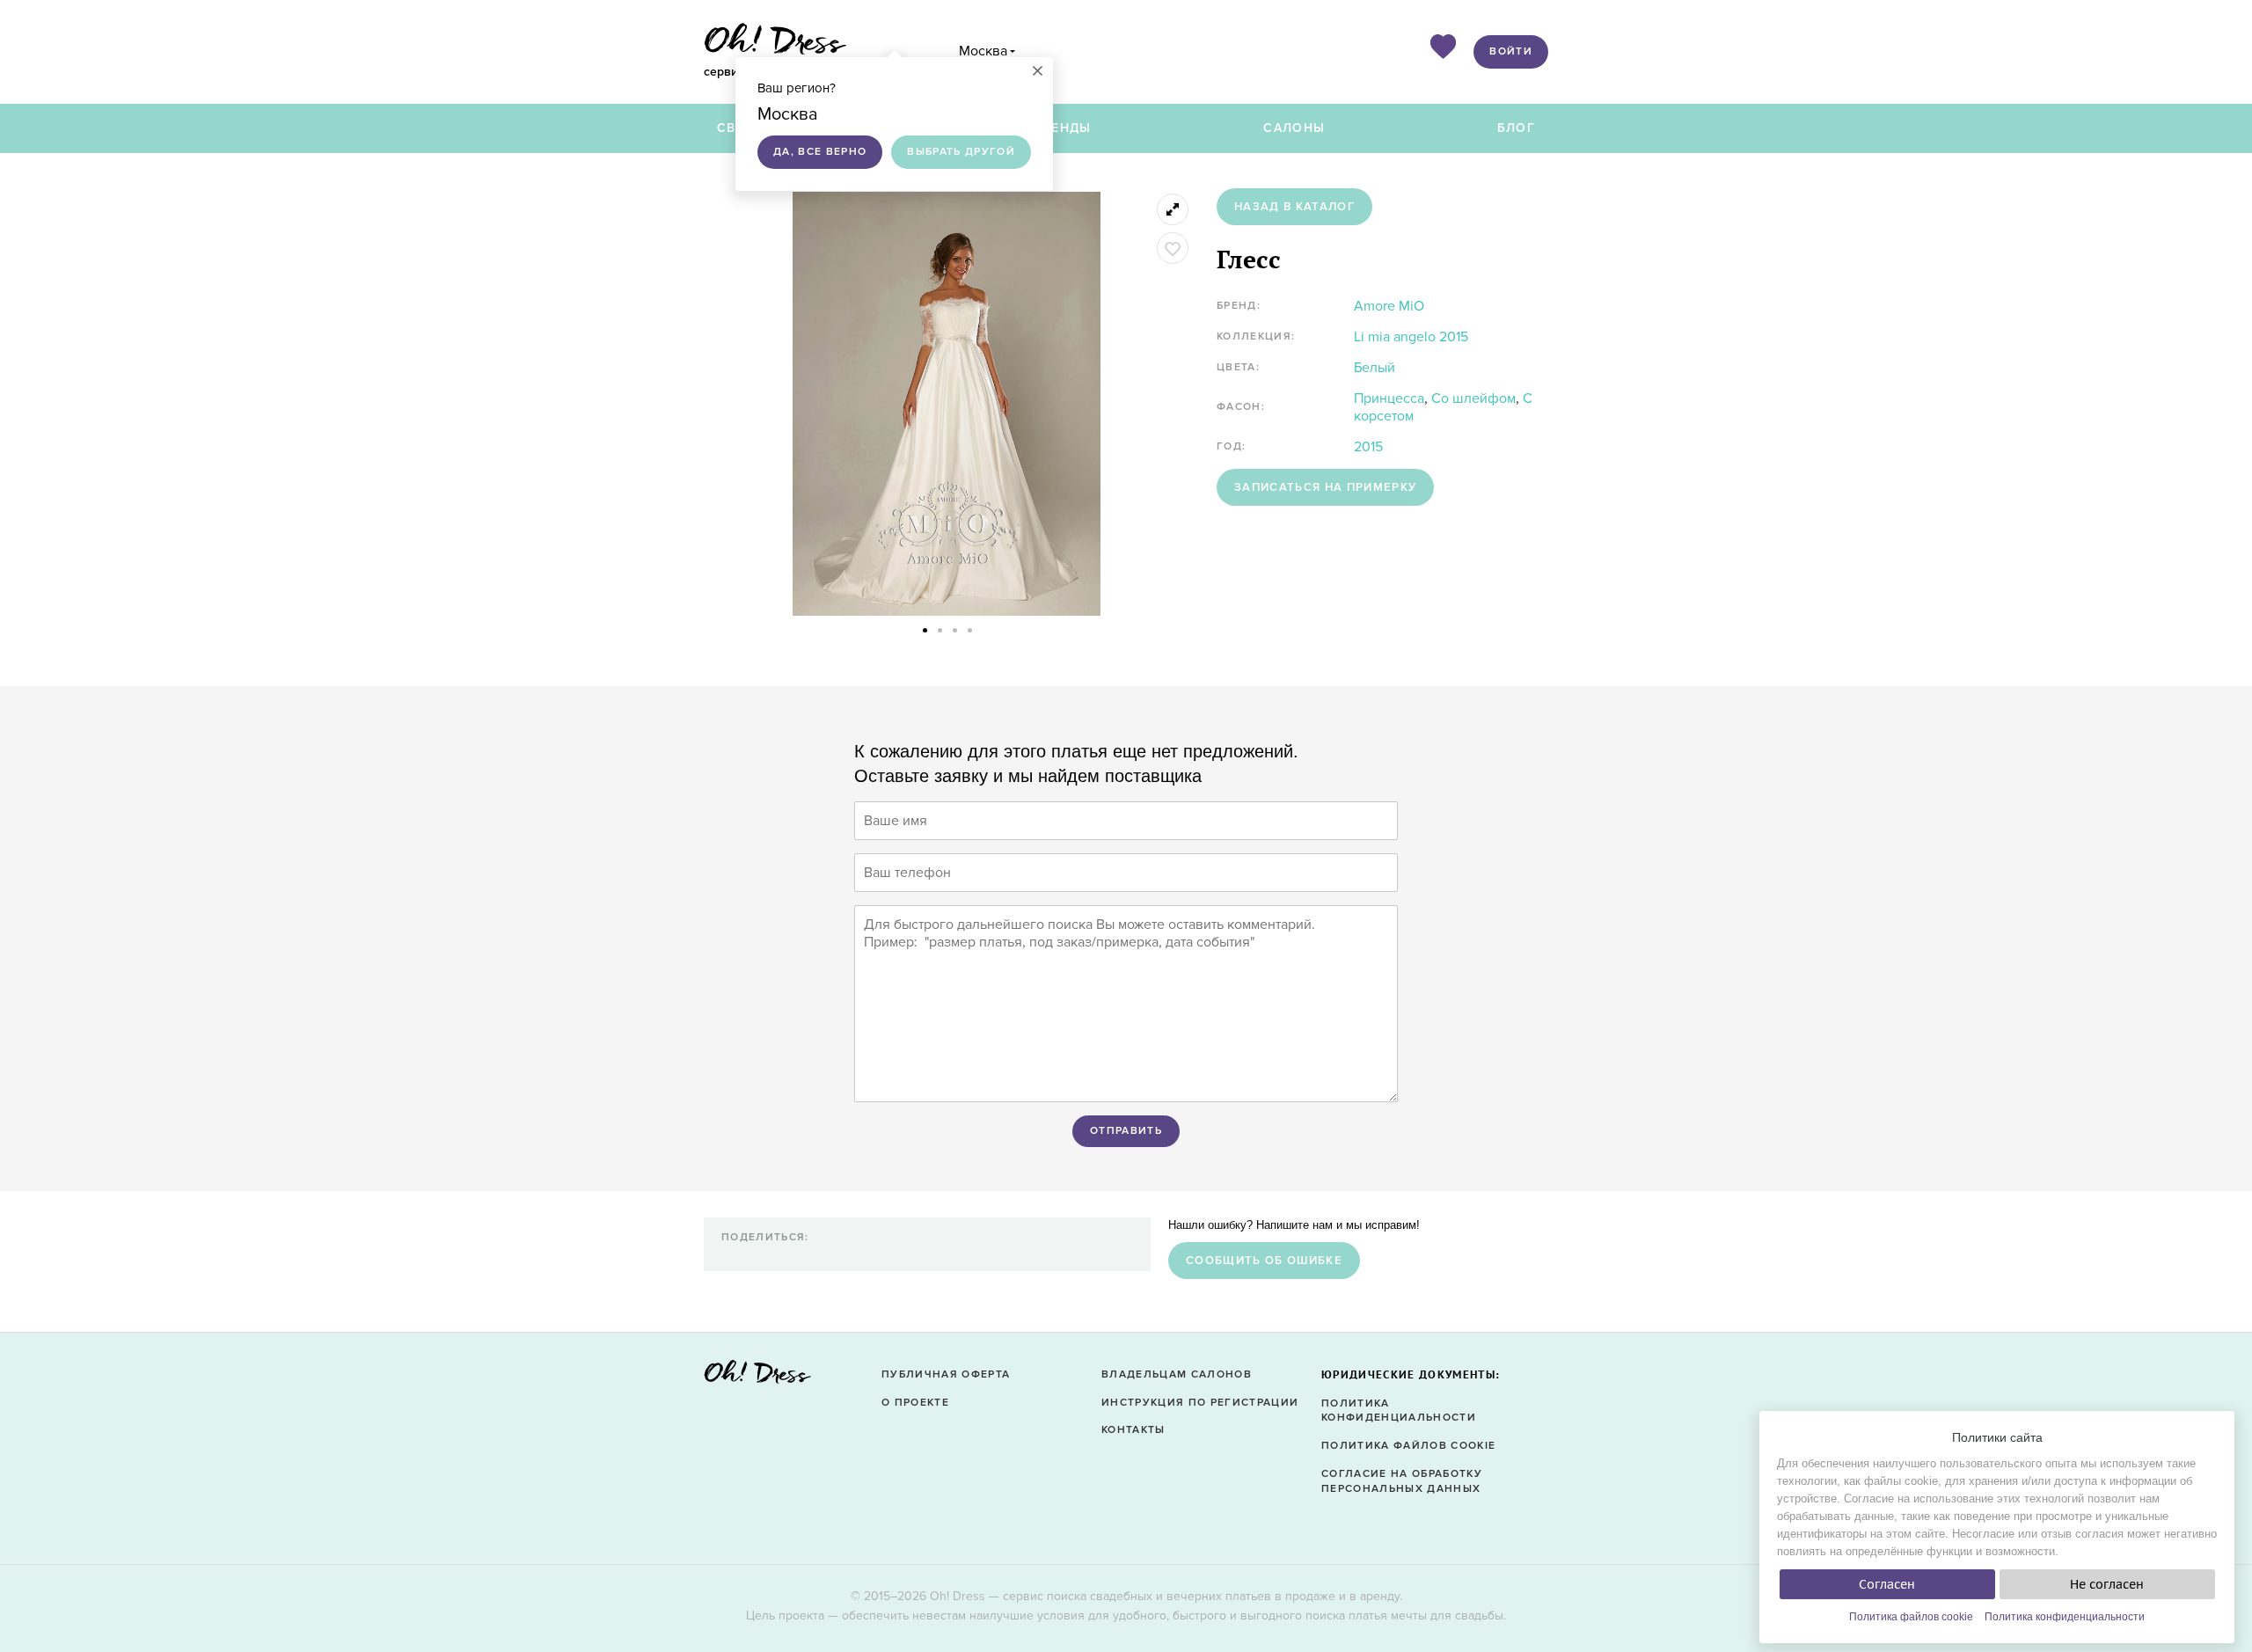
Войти (1511, 51)
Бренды (1063, 128)
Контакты (1133, 1430)
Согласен (1887, 1584)
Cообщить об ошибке (1264, 1261)
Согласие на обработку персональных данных (1402, 1481)
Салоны (1294, 128)
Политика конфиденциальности (2065, 1617)
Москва (983, 51)
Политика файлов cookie (1911, 1617)
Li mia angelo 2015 (1411, 337)
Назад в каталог (1294, 207)
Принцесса (1389, 398)
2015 (1368, 447)
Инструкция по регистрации (1200, 1403)
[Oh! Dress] (757, 1377)
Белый (1375, 368)
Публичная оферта (946, 1374)
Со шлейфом (1473, 398)
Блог (1516, 128)
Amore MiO (1389, 306)
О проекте (915, 1403)
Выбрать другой (961, 152)
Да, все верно (820, 152)
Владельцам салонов (1177, 1374)
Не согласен (2107, 1584)
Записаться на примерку (1325, 487)
